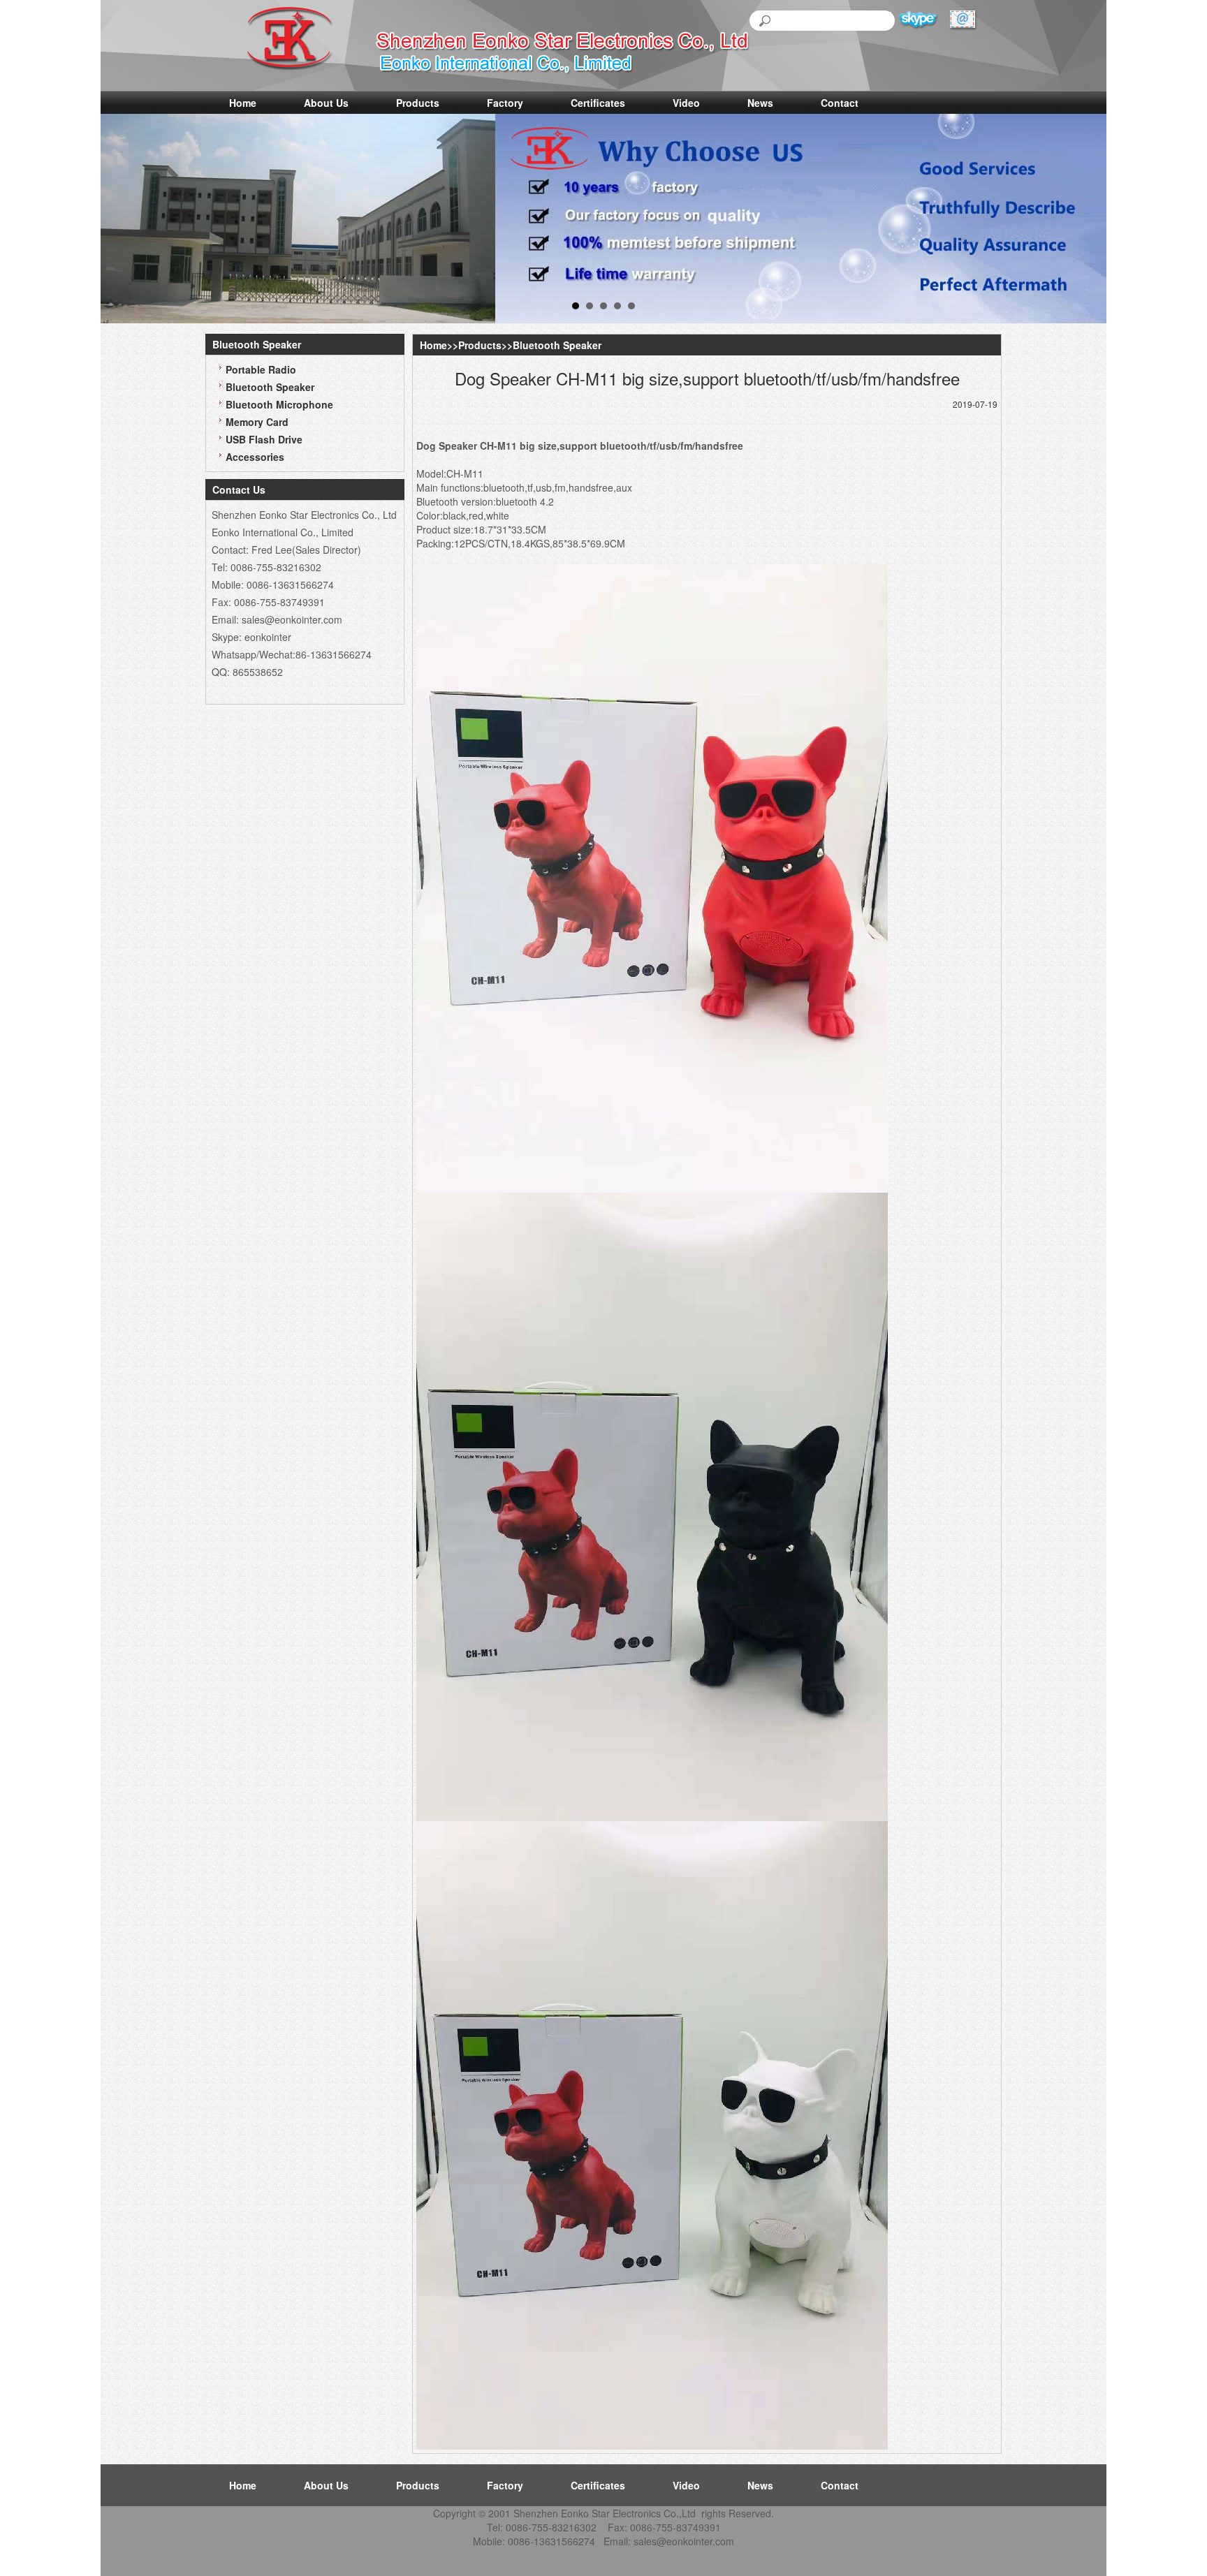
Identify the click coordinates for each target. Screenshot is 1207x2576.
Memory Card (257, 422)
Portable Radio (261, 369)
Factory (505, 103)
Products (418, 103)
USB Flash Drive (264, 439)
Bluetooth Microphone (279, 404)
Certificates (598, 103)
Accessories (255, 457)
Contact (840, 103)
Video (686, 103)
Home (243, 103)
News (760, 103)
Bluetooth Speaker (270, 387)
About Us (326, 103)
